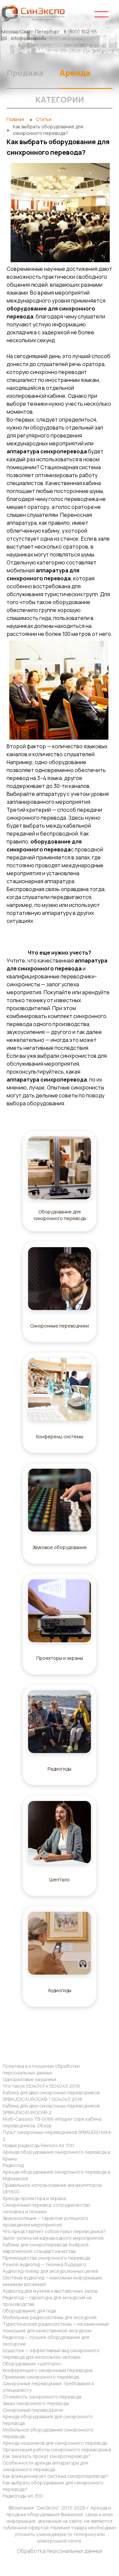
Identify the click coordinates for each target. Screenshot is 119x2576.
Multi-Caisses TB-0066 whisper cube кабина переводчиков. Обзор (52, 2122)
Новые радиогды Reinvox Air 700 (38, 2145)
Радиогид (13, 2165)
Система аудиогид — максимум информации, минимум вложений (53, 2281)
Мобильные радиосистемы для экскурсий (50, 2317)
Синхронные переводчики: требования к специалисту (48, 2387)
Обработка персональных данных (60, 2551)
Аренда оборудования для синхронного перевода (48, 2420)
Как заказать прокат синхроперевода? (47, 2456)
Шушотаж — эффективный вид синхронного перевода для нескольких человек (51, 2354)
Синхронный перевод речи (33, 2410)
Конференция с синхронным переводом (48, 2370)
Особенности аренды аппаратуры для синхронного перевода (45, 2466)
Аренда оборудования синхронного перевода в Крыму (56, 2155)
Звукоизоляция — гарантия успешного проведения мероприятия (45, 2221)
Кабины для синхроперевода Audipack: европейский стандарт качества (46, 2248)
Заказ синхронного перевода (36, 2403)
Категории (60, 99)
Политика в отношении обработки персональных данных (41, 2069)
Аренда (75, 73)
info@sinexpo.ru (28, 38)
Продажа (25, 73)
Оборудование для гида (29, 2311)
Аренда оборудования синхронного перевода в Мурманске (56, 2175)
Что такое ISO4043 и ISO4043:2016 (41, 2086)
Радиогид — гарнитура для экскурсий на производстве (47, 2301)
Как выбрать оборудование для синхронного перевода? (53, 2486)
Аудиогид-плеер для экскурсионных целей (50, 2271)
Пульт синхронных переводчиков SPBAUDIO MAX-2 (58, 2135)
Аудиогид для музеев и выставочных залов (50, 2291)
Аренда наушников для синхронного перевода (55, 2443)
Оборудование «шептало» (32, 2364)
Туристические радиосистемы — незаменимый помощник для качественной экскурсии (56, 2327)
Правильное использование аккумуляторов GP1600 (52, 2188)
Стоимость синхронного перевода (42, 2397)
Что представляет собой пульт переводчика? (54, 2231)
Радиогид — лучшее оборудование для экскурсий (46, 2340)
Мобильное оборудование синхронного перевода (48, 2433)
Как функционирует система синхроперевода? (56, 2476)
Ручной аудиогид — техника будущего (44, 2264)
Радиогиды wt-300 (23, 2496)
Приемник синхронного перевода (41, 2377)
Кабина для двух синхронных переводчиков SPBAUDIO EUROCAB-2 (51, 2109)
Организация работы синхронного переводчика (57, 2450)
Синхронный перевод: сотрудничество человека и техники (46, 2208)
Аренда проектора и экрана (34, 2198)
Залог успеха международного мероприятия (53, 2238)
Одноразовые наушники (29, 2079)
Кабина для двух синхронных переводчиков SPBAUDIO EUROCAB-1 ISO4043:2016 (51, 2096)
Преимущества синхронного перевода (46, 2258)
